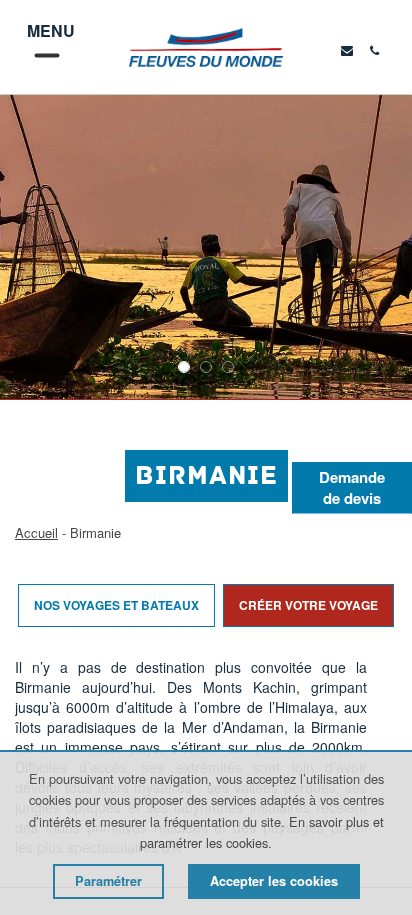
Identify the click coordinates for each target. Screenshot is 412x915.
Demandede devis (352, 487)
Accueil (36, 532)
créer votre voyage (308, 605)
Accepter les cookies (274, 881)
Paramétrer (108, 881)
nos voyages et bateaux (116, 605)
